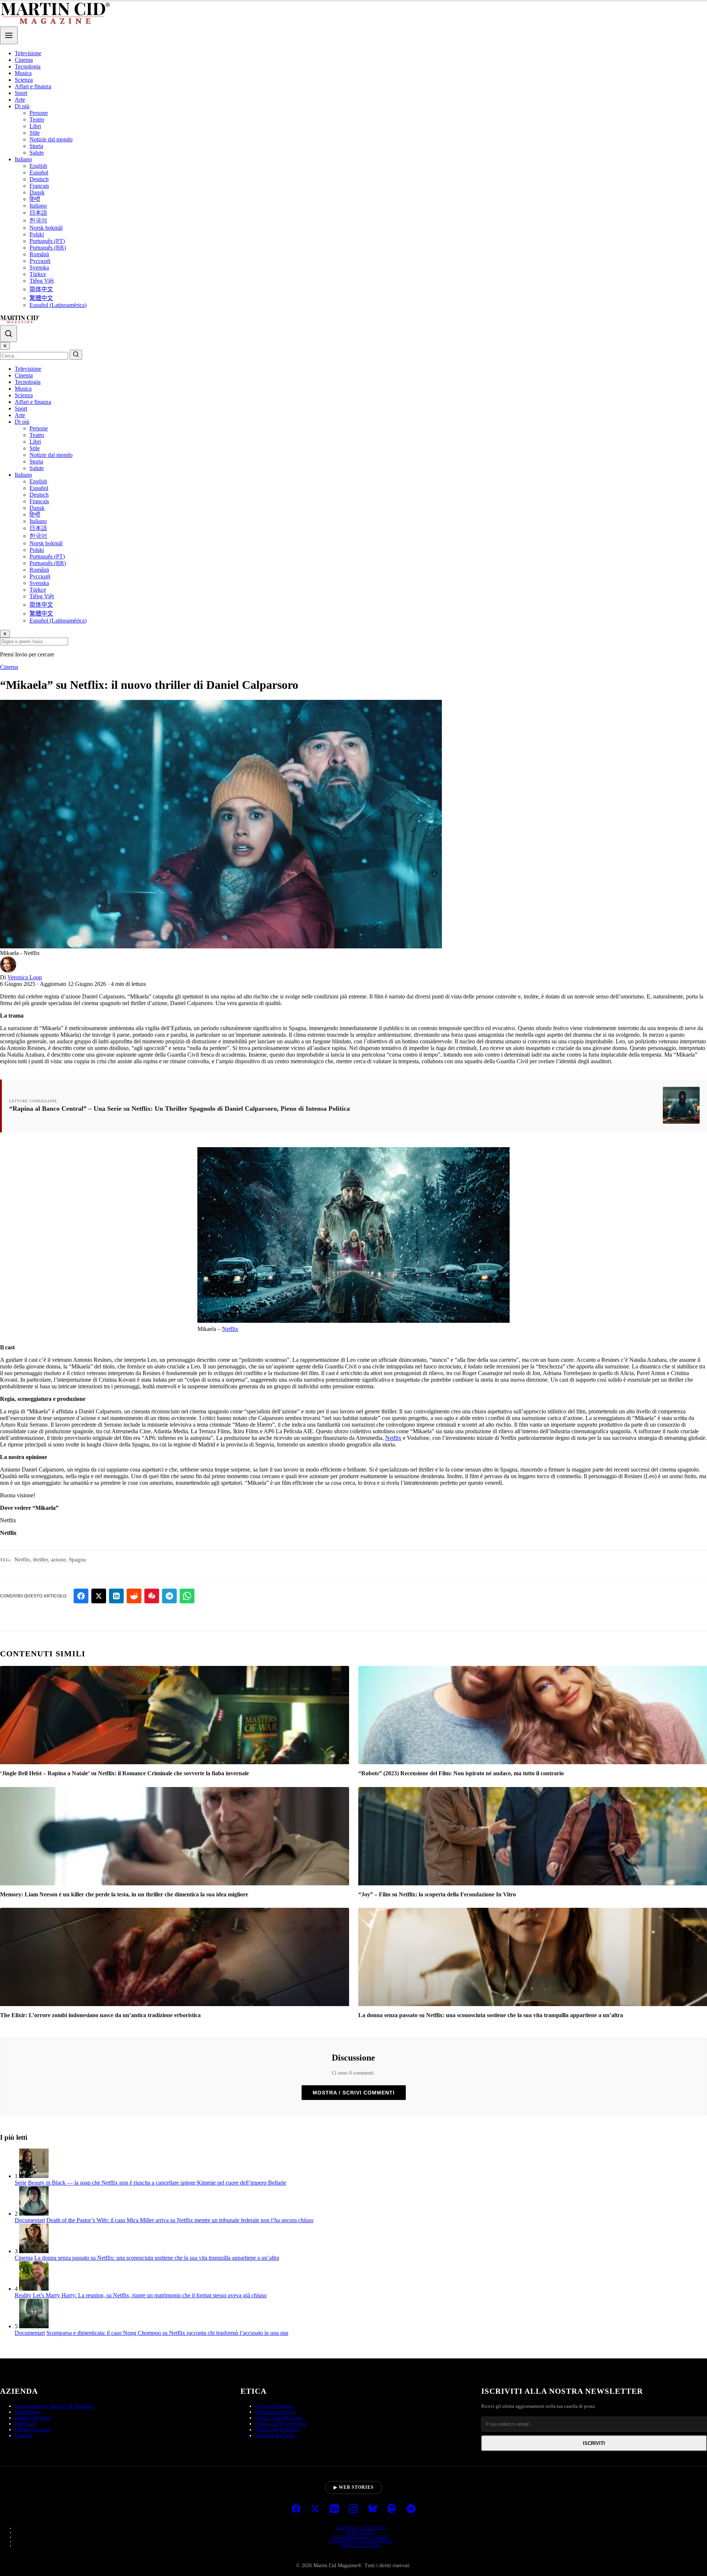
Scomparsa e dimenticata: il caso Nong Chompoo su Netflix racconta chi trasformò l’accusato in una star (167, 2333)
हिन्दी (35, 199)
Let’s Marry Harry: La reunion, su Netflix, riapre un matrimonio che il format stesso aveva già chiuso (150, 2295)
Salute (37, 153)
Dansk (37, 192)
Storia (36, 146)
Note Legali (361, 2532)
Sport (21, 93)
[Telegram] (411, 2509)
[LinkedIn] (334, 2509)
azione (58, 1560)
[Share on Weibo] (152, 1596)
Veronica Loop (25, 977)
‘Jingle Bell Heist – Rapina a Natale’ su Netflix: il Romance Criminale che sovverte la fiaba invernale (124, 1773)
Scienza (24, 80)
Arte (20, 100)
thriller (41, 1560)
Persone (39, 113)
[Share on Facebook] (81, 1596)
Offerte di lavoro (32, 2430)
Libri (35, 126)
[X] (315, 2509)
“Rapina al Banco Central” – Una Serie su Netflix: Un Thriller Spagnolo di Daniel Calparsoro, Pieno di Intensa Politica (180, 1109)
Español (39, 172)
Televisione (28, 53)
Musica (23, 73)
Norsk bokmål (46, 228)
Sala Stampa (28, 2412)
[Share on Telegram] (169, 1596)
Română (39, 254)
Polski (37, 234)
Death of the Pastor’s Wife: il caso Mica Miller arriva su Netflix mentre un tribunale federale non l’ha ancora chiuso (180, 2220)
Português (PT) (47, 241)
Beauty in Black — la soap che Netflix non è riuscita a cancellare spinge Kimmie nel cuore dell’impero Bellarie (157, 2183)
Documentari (30, 2220)
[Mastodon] (392, 2509)
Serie (21, 2183)
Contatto (24, 2436)
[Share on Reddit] (134, 1596)
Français (39, 186)
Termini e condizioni (361, 2528)
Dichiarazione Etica (276, 2412)
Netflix (230, 1329)
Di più (22, 106)
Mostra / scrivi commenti (354, 2093)
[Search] (8, 334)
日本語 (38, 213)
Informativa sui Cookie (361, 2537)
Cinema (24, 60)
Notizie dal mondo (51, 139)
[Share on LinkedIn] (116, 1596)
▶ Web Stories (354, 2487)
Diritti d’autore (361, 2545)
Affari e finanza (33, 86)
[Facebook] (296, 2509)
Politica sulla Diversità (279, 2418)
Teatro (37, 119)
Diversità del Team (275, 2436)
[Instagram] (353, 2509)
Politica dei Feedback (277, 2430)
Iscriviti (594, 2443)
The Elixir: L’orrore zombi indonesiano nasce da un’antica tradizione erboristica (100, 2015)
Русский (40, 261)
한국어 (38, 220)
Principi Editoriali (274, 2406)
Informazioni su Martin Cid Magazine (54, 2406)
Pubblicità (25, 2424)
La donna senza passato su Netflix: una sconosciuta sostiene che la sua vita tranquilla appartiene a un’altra (491, 2015)
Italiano (23, 159)
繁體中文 (41, 298)
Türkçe (38, 274)
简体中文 (41, 289)
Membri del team (33, 2418)
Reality (23, 2295)
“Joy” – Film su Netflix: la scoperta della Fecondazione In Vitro (437, 1894)
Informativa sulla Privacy (361, 2541)
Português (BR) (48, 248)
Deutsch (39, 179)
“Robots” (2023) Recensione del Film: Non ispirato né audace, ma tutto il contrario (461, 1773)
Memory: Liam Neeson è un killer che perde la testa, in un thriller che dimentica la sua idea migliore (124, 1894)
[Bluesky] (373, 2509)
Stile (35, 133)
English (38, 166)
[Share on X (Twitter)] (99, 1596)
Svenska (39, 267)
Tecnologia (28, 66)
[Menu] (9, 35)
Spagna (77, 1560)
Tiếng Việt (42, 281)
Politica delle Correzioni (281, 2424)
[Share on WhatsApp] (187, 1596)
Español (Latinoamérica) (58, 305)
